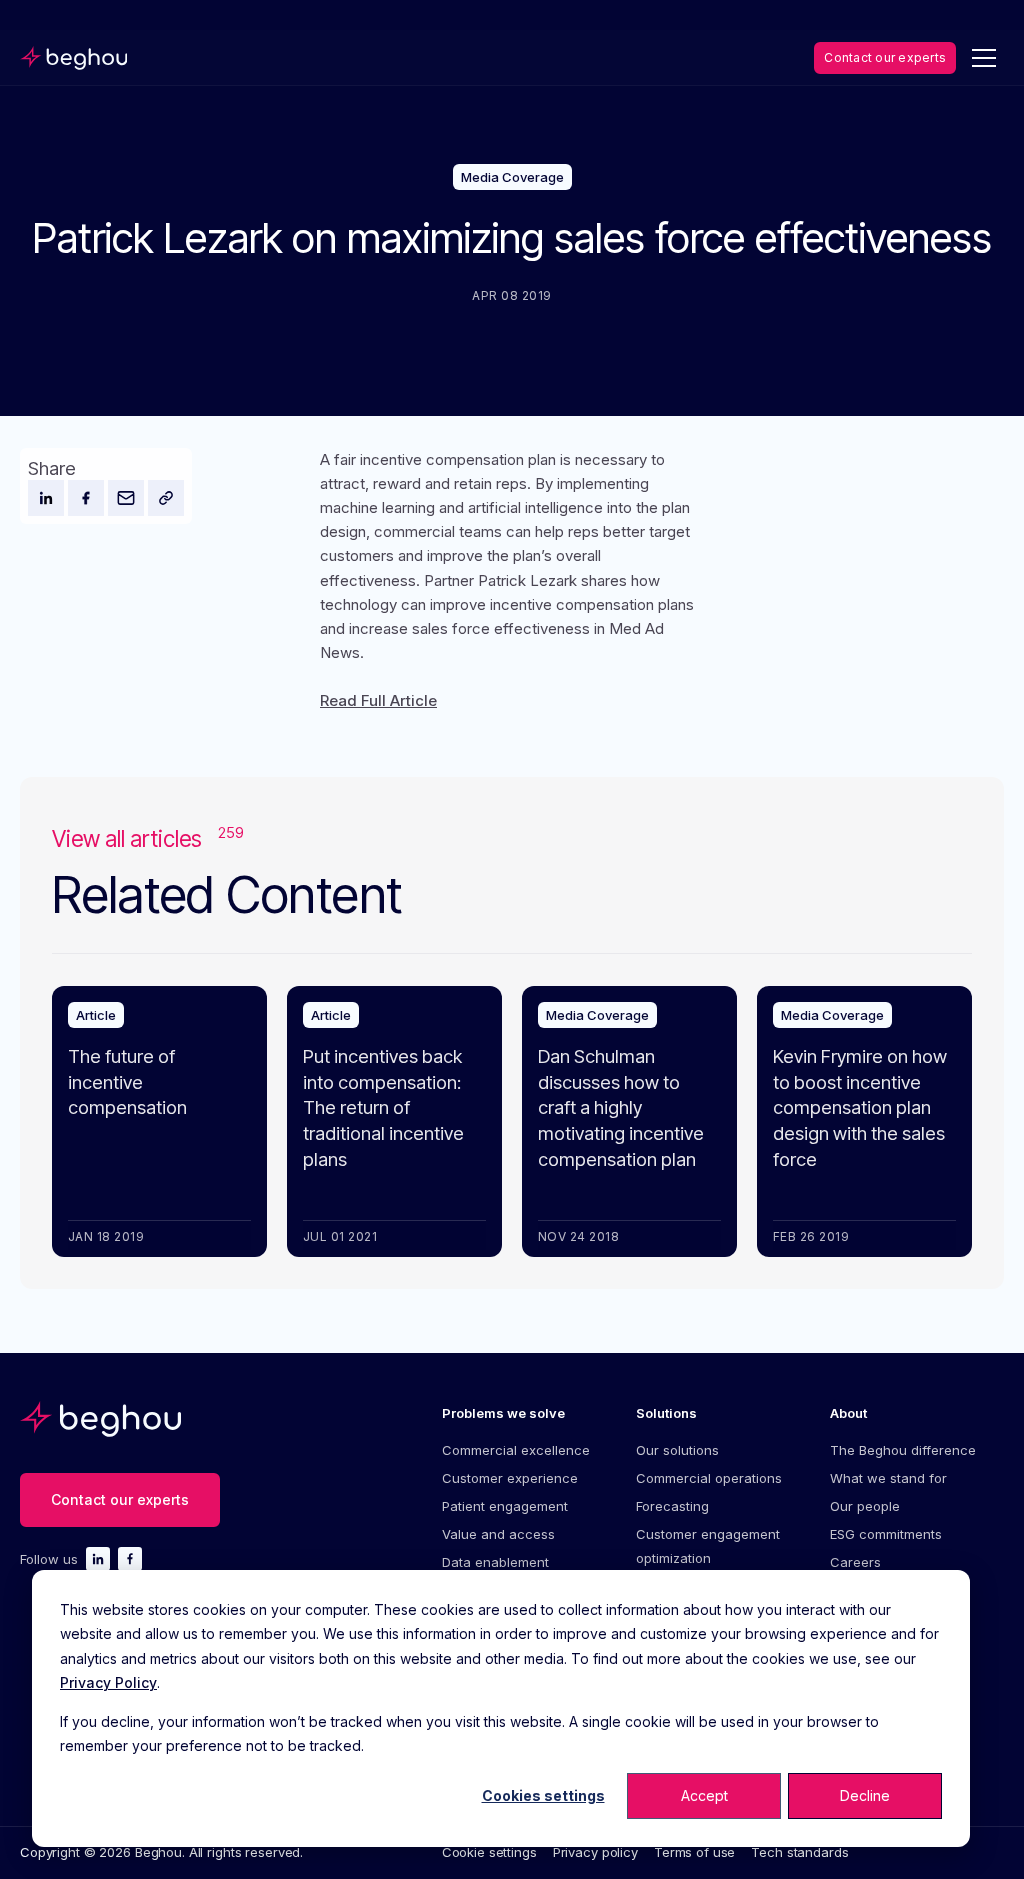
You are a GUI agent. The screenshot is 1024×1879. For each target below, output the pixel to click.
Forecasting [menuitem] (672, 1506)
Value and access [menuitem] (498, 1534)
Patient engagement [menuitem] (505, 1506)
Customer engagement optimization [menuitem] (708, 1546)
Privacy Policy (108, 1682)
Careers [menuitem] (855, 1562)
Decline (865, 1795)
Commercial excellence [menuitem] (516, 1450)
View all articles (148, 838)
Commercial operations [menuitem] (709, 1478)
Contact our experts (885, 57)
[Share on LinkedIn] (46, 498)
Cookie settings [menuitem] (489, 1852)
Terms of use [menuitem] (694, 1852)
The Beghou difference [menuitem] (903, 1450)
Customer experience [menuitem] (510, 1478)
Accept (704, 1795)
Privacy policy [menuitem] (595, 1852)
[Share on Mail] (126, 498)
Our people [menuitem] (865, 1506)
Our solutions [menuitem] (677, 1450)
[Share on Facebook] (86, 498)
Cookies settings (543, 1795)
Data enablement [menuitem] (495, 1562)
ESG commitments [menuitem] (886, 1534)
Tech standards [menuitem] (799, 1852)
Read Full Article (378, 700)
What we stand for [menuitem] (888, 1478)
